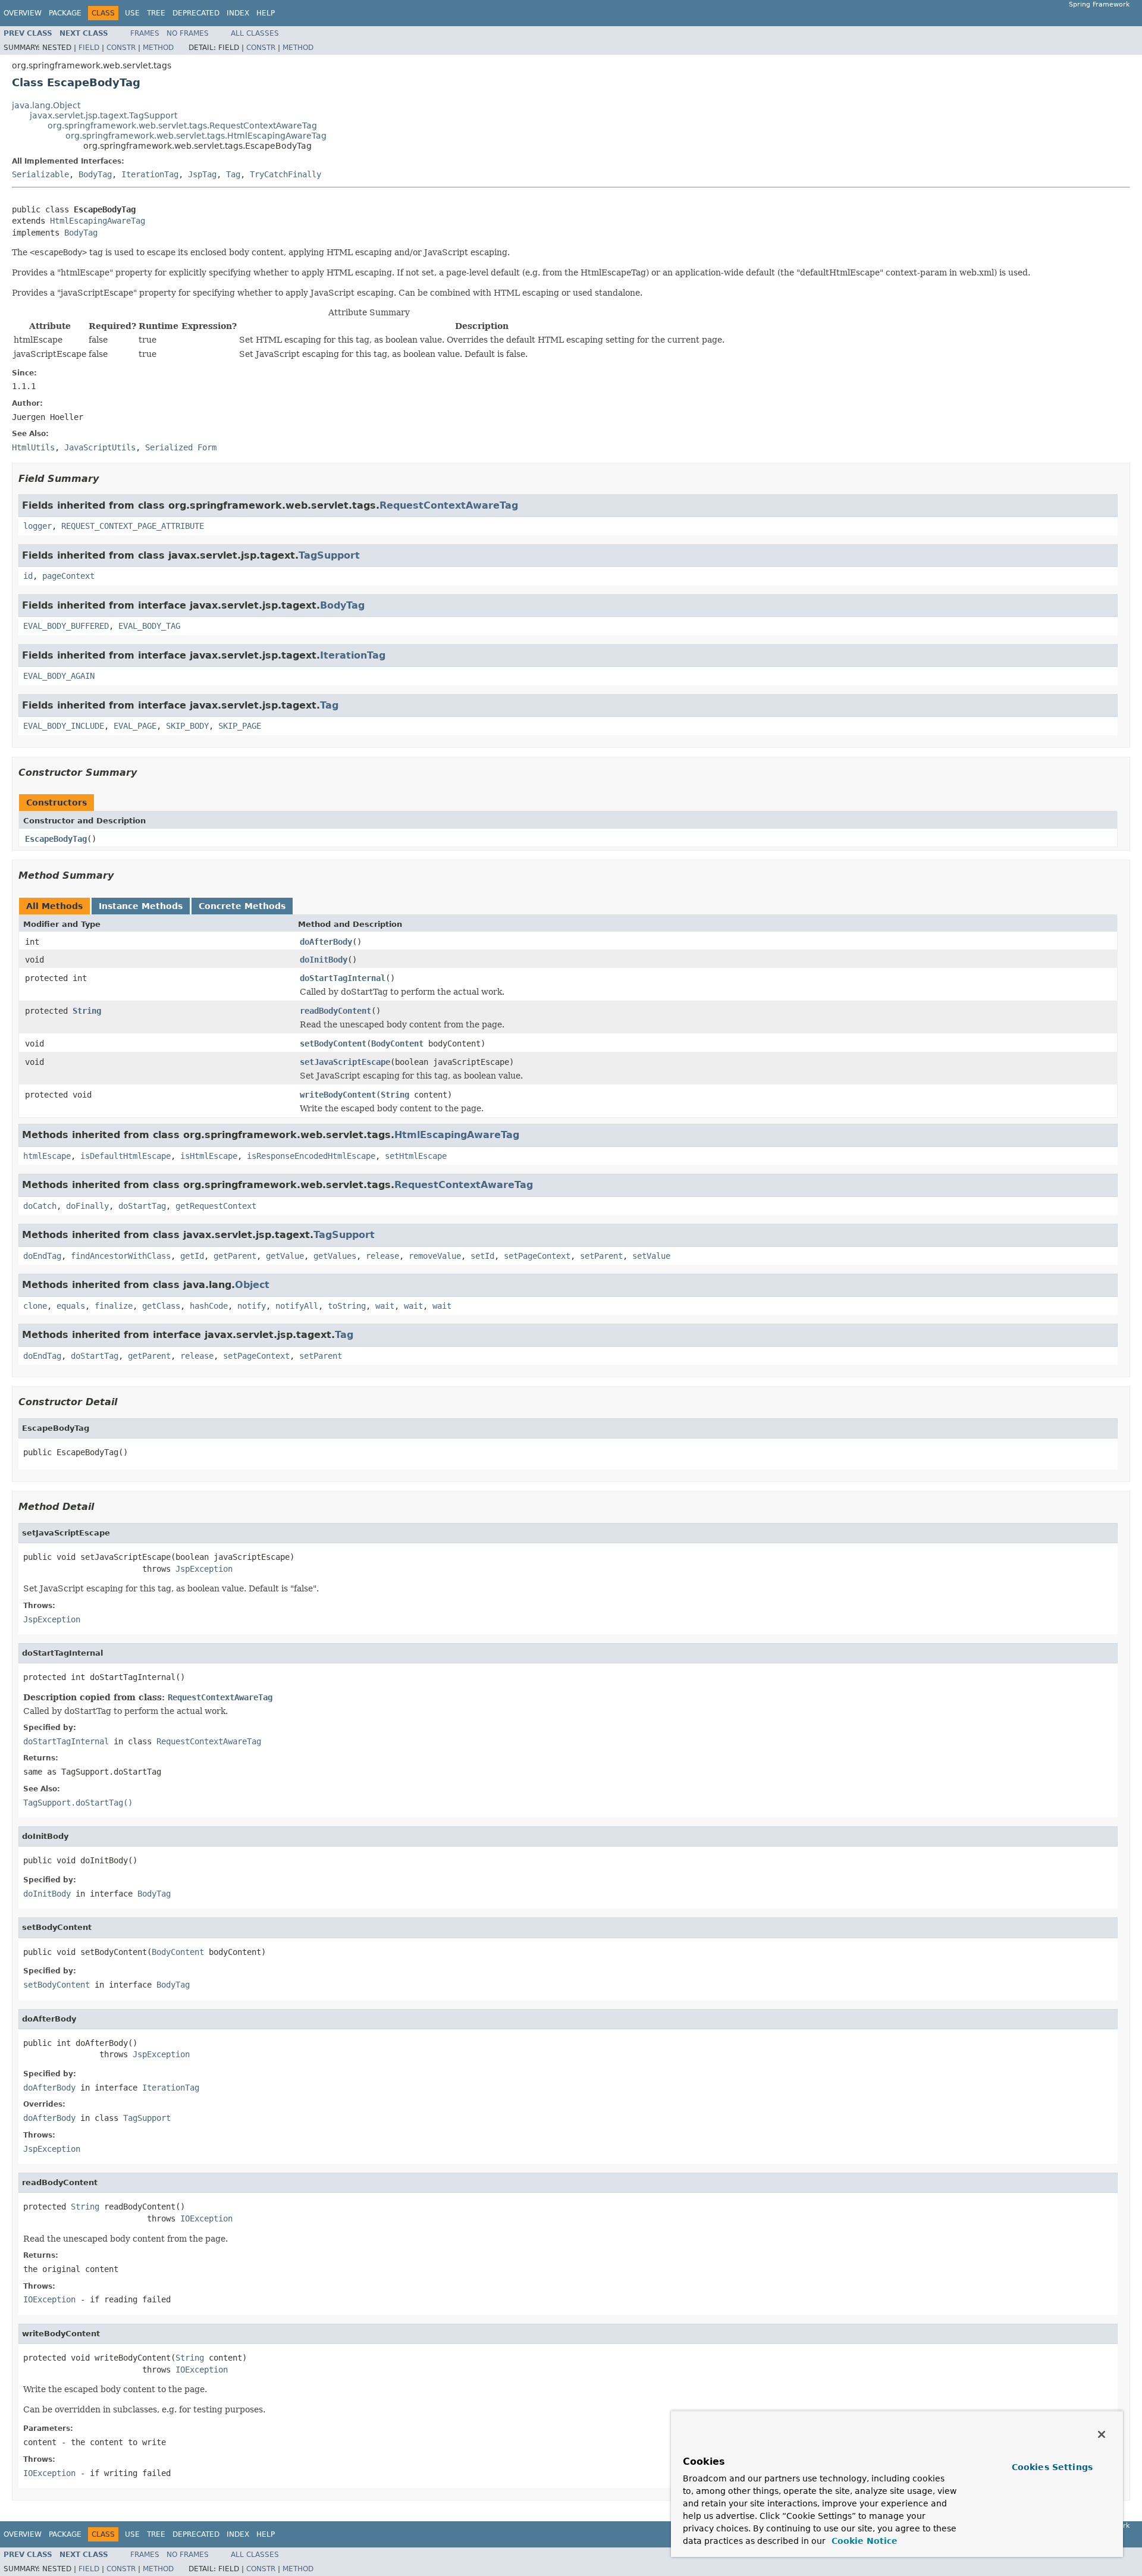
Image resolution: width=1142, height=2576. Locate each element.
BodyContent (397, 1043)
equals (71, 1306)
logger (37, 526)
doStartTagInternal (343, 978)
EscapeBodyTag (56, 839)
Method (158, 48)
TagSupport (329, 555)
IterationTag (150, 174)
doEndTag (42, 1256)
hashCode (209, 1306)
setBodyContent (333, 1043)
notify (252, 1306)
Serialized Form (181, 447)
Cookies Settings (1052, 2467)
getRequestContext (216, 1206)
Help (266, 13)
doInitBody (324, 960)
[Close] (1102, 2434)
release (382, 1256)
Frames (145, 33)
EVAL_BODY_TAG (149, 626)
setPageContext (537, 1256)
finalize (114, 1306)
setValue (651, 1256)
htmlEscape (47, 1156)
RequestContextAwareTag (449, 505)
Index (238, 13)
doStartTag (142, 1206)
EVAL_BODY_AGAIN (59, 676)
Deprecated (196, 13)
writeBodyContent (338, 1095)
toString (347, 1306)
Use (132, 13)
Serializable (40, 174)
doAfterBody (326, 942)
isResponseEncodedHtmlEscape (311, 1156)
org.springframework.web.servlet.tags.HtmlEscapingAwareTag (196, 136)
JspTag (202, 174)
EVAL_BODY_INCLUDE (64, 726)
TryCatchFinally (285, 174)
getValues (335, 1256)
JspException (204, 1569)
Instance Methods (141, 906)
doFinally (87, 1206)
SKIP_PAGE (240, 726)
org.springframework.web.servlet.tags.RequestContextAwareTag (182, 126)
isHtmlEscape (209, 1156)
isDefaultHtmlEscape (126, 1156)
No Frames (188, 33)
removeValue (435, 1256)
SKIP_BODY (187, 726)
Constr (121, 48)
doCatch (40, 1206)
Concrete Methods (242, 906)
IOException (206, 2218)
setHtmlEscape (416, 1156)
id (28, 576)
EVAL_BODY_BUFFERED (66, 626)
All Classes (255, 33)
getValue (285, 1256)
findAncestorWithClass (121, 1256)
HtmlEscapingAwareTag (98, 221)
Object (252, 1285)
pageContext (68, 576)
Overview (23, 13)
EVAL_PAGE (135, 726)
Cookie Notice (863, 2541)
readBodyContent (335, 1011)
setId (482, 1256)
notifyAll (297, 1306)
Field (89, 48)
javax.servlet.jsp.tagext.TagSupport (103, 115)
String (87, 1011)
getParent (235, 1256)
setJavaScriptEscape (345, 1062)
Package (65, 13)
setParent (601, 1256)
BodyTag (95, 174)
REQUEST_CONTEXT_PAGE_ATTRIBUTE (133, 526)
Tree (156, 13)
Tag (233, 174)
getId (192, 1256)
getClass (161, 1306)
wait (385, 1306)
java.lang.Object (46, 105)
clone (35, 1306)
